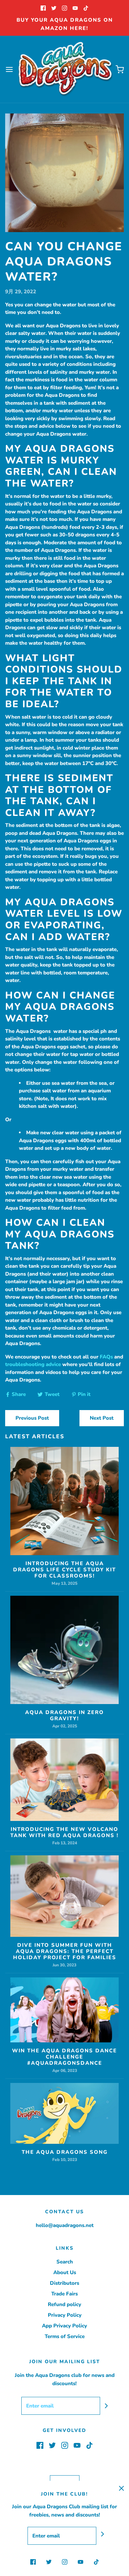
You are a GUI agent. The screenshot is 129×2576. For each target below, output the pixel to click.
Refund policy (64, 2304)
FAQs (106, 1357)
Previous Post (32, 1418)
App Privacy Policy (64, 2326)
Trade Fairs (64, 2294)
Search (65, 2262)
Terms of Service (65, 2336)
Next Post (102, 1418)
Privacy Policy (65, 2315)
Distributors (64, 2283)
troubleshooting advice (33, 1364)
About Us (65, 2272)
